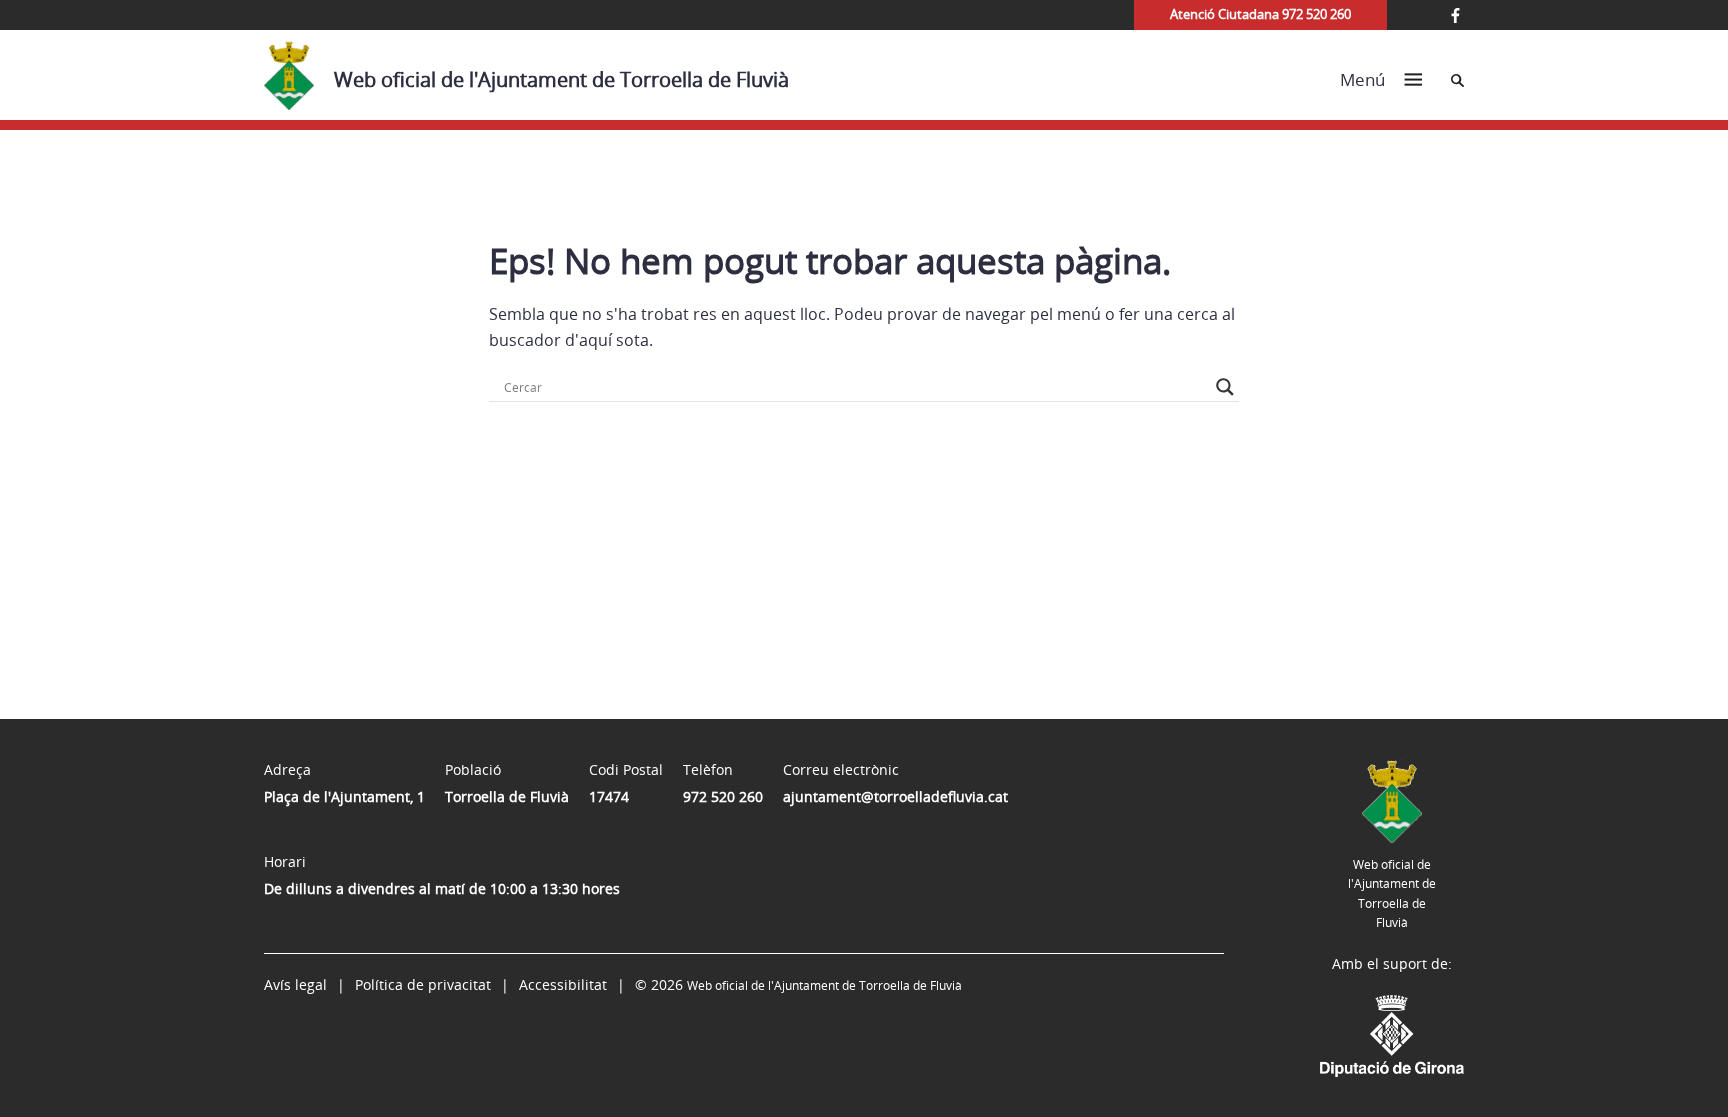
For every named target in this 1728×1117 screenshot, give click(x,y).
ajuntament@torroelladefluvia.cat (895, 796)
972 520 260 (723, 796)
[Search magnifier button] (1225, 387)
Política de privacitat (423, 984)
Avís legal (295, 984)
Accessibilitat (563, 984)
